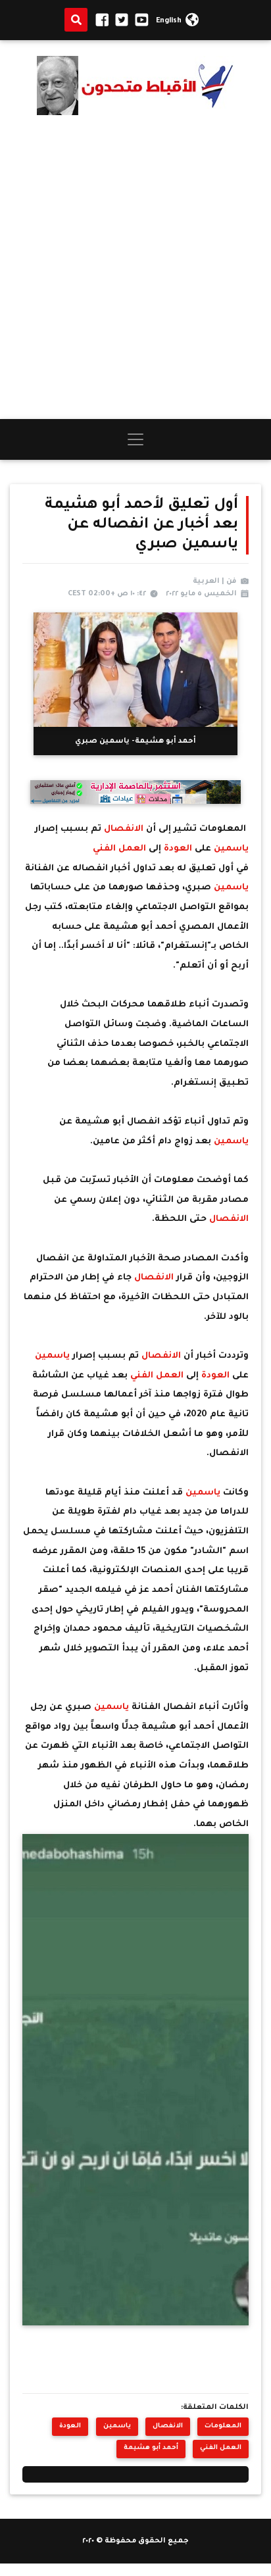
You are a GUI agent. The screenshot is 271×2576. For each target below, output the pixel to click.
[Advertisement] (135, 267)
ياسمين (231, 849)
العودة (179, 849)
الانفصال (124, 829)
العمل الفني (121, 849)
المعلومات (223, 2426)
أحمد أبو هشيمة (151, 2448)
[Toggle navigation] (135, 439)
